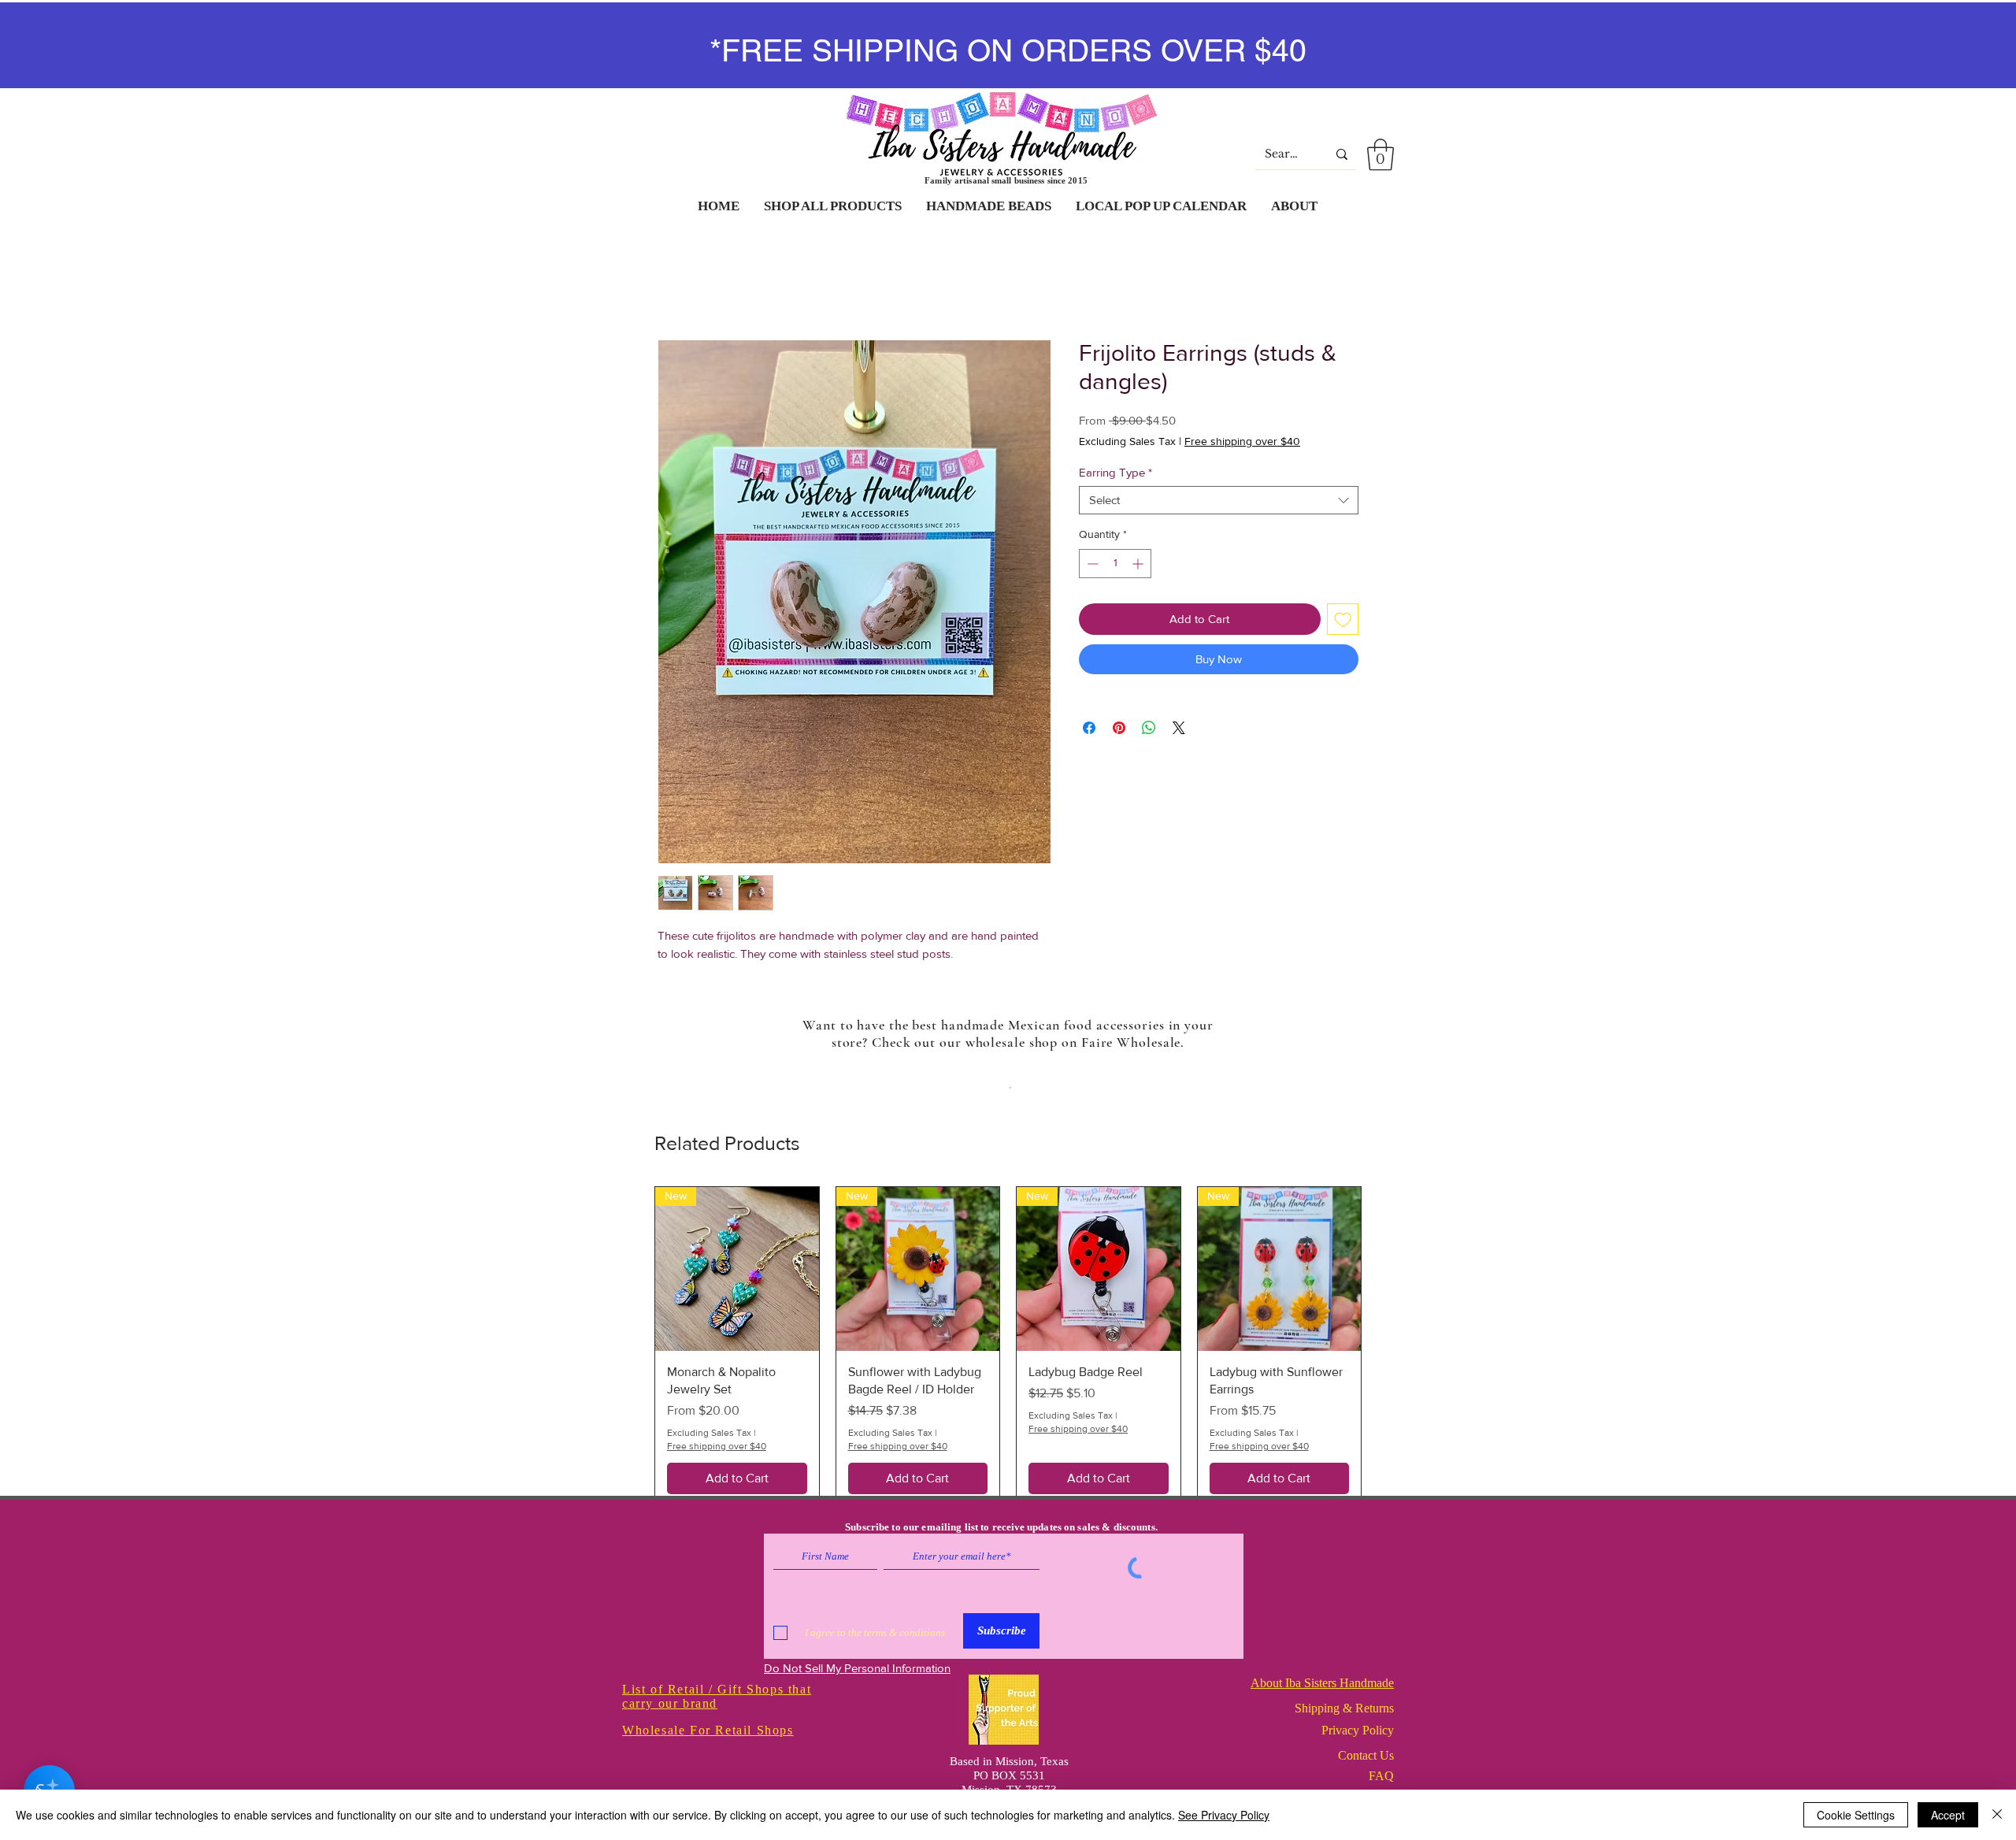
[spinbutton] (1115, 564)
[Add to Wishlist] (1343, 620)
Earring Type (1115, 472)
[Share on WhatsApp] (1149, 728)
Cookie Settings (1856, 1815)
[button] (1380, 154)
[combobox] (1219, 500)
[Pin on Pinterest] (1119, 728)
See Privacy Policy (1224, 1815)
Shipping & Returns (1344, 1708)
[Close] (1997, 1815)
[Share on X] (1179, 728)
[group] (1008, 1347)
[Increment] (1139, 564)
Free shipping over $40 (1242, 441)
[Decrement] (1091, 564)
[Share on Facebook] (1089, 728)
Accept (1948, 1815)
